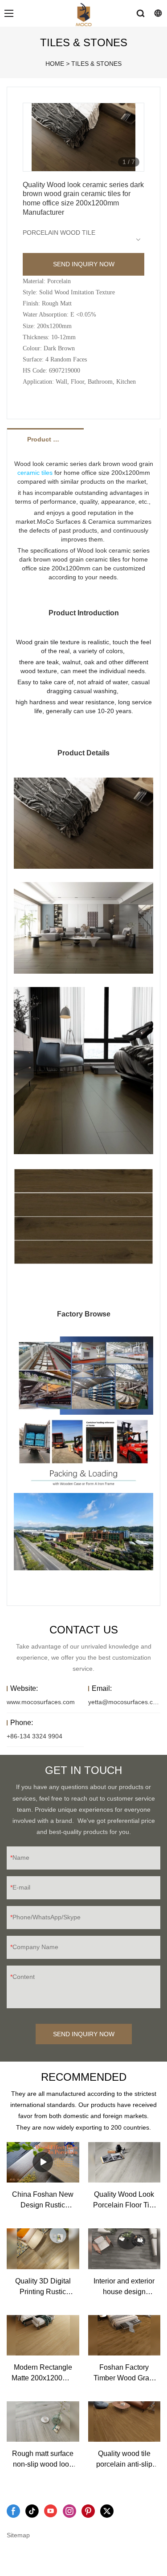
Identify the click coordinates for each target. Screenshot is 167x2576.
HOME (55, 64)
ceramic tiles (35, 473)
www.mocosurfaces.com (41, 1702)
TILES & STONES (96, 64)
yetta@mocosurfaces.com (125, 1702)
